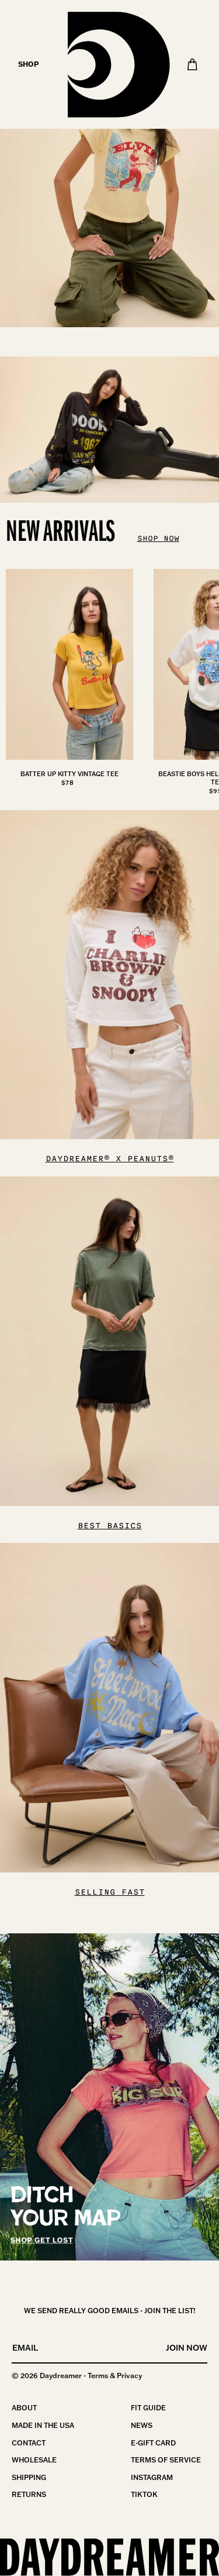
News (142, 2425)
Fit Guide (148, 2408)
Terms (98, 2376)
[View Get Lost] (109, 2097)
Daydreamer (61, 2376)
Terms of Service (166, 2460)
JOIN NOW (187, 2348)
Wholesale (34, 2460)
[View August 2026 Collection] (109, 164)
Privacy (129, 2376)
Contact (29, 2443)
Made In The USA (43, 2425)
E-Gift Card (153, 2443)
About (24, 2408)
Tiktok (144, 2494)
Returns (29, 2494)
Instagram (152, 2477)
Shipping (29, 2477)
